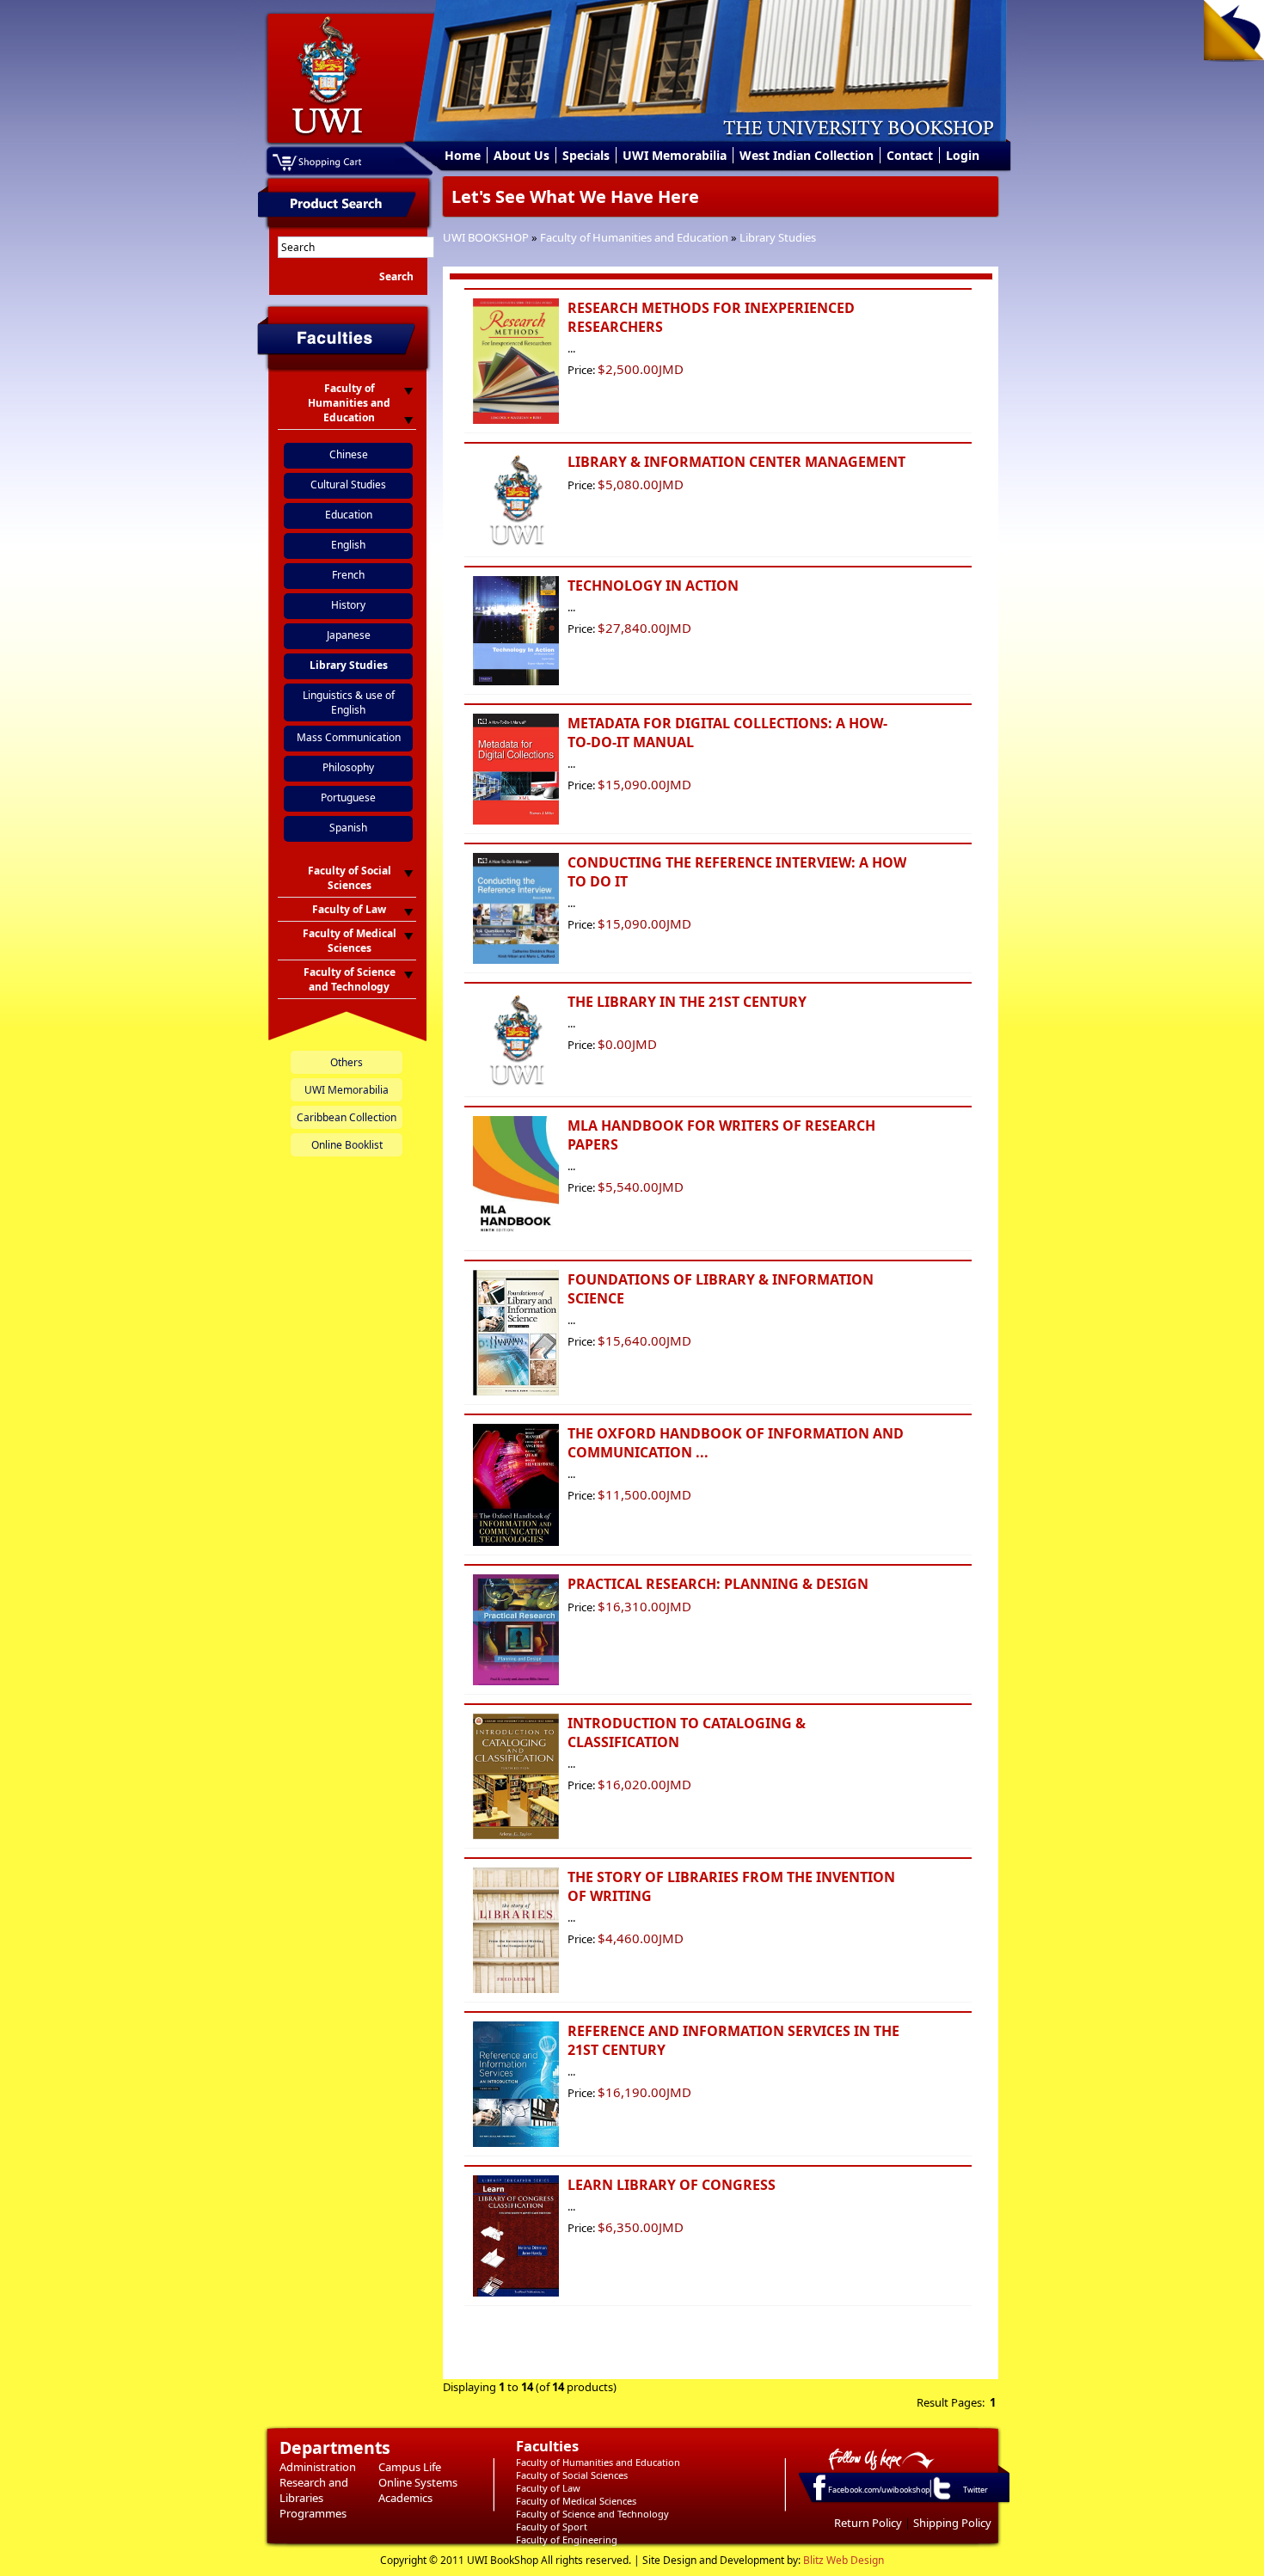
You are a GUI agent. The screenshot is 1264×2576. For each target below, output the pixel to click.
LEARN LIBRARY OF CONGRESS (672, 2185)
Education (349, 515)
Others (347, 1062)
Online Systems (418, 2482)
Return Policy (868, 2523)
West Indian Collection (807, 155)
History (348, 605)
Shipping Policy (952, 2523)
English (348, 545)
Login (963, 155)
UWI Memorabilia (675, 155)
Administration (318, 2467)
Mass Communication (349, 737)
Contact (910, 155)
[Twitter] (941, 2499)
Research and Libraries (314, 2490)
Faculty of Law (548, 2488)
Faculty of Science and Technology (592, 2514)
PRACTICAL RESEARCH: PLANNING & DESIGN (718, 1584)
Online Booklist (347, 1145)
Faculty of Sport (552, 2527)
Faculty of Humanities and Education (634, 237)
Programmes (313, 2513)
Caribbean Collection (347, 1117)
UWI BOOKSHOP (486, 237)
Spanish (348, 828)
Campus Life (410, 2467)
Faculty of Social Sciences (572, 2475)
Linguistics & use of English (349, 702)
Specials (586, 155)
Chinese (349, 454)
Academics (405, 2498)
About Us (522, 155)
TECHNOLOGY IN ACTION (653, 586)
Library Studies (778, 237)
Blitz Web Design (844, 2560)
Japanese (349, 635)
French (348, 575)
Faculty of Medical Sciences (576, 2501)
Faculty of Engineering (567, 2539)
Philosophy (348, 767)
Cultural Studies (348, 485)
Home (463, 155)
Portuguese (348, 797)
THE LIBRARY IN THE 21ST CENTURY (687, 1002)
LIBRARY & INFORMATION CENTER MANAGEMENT (736, 462)
